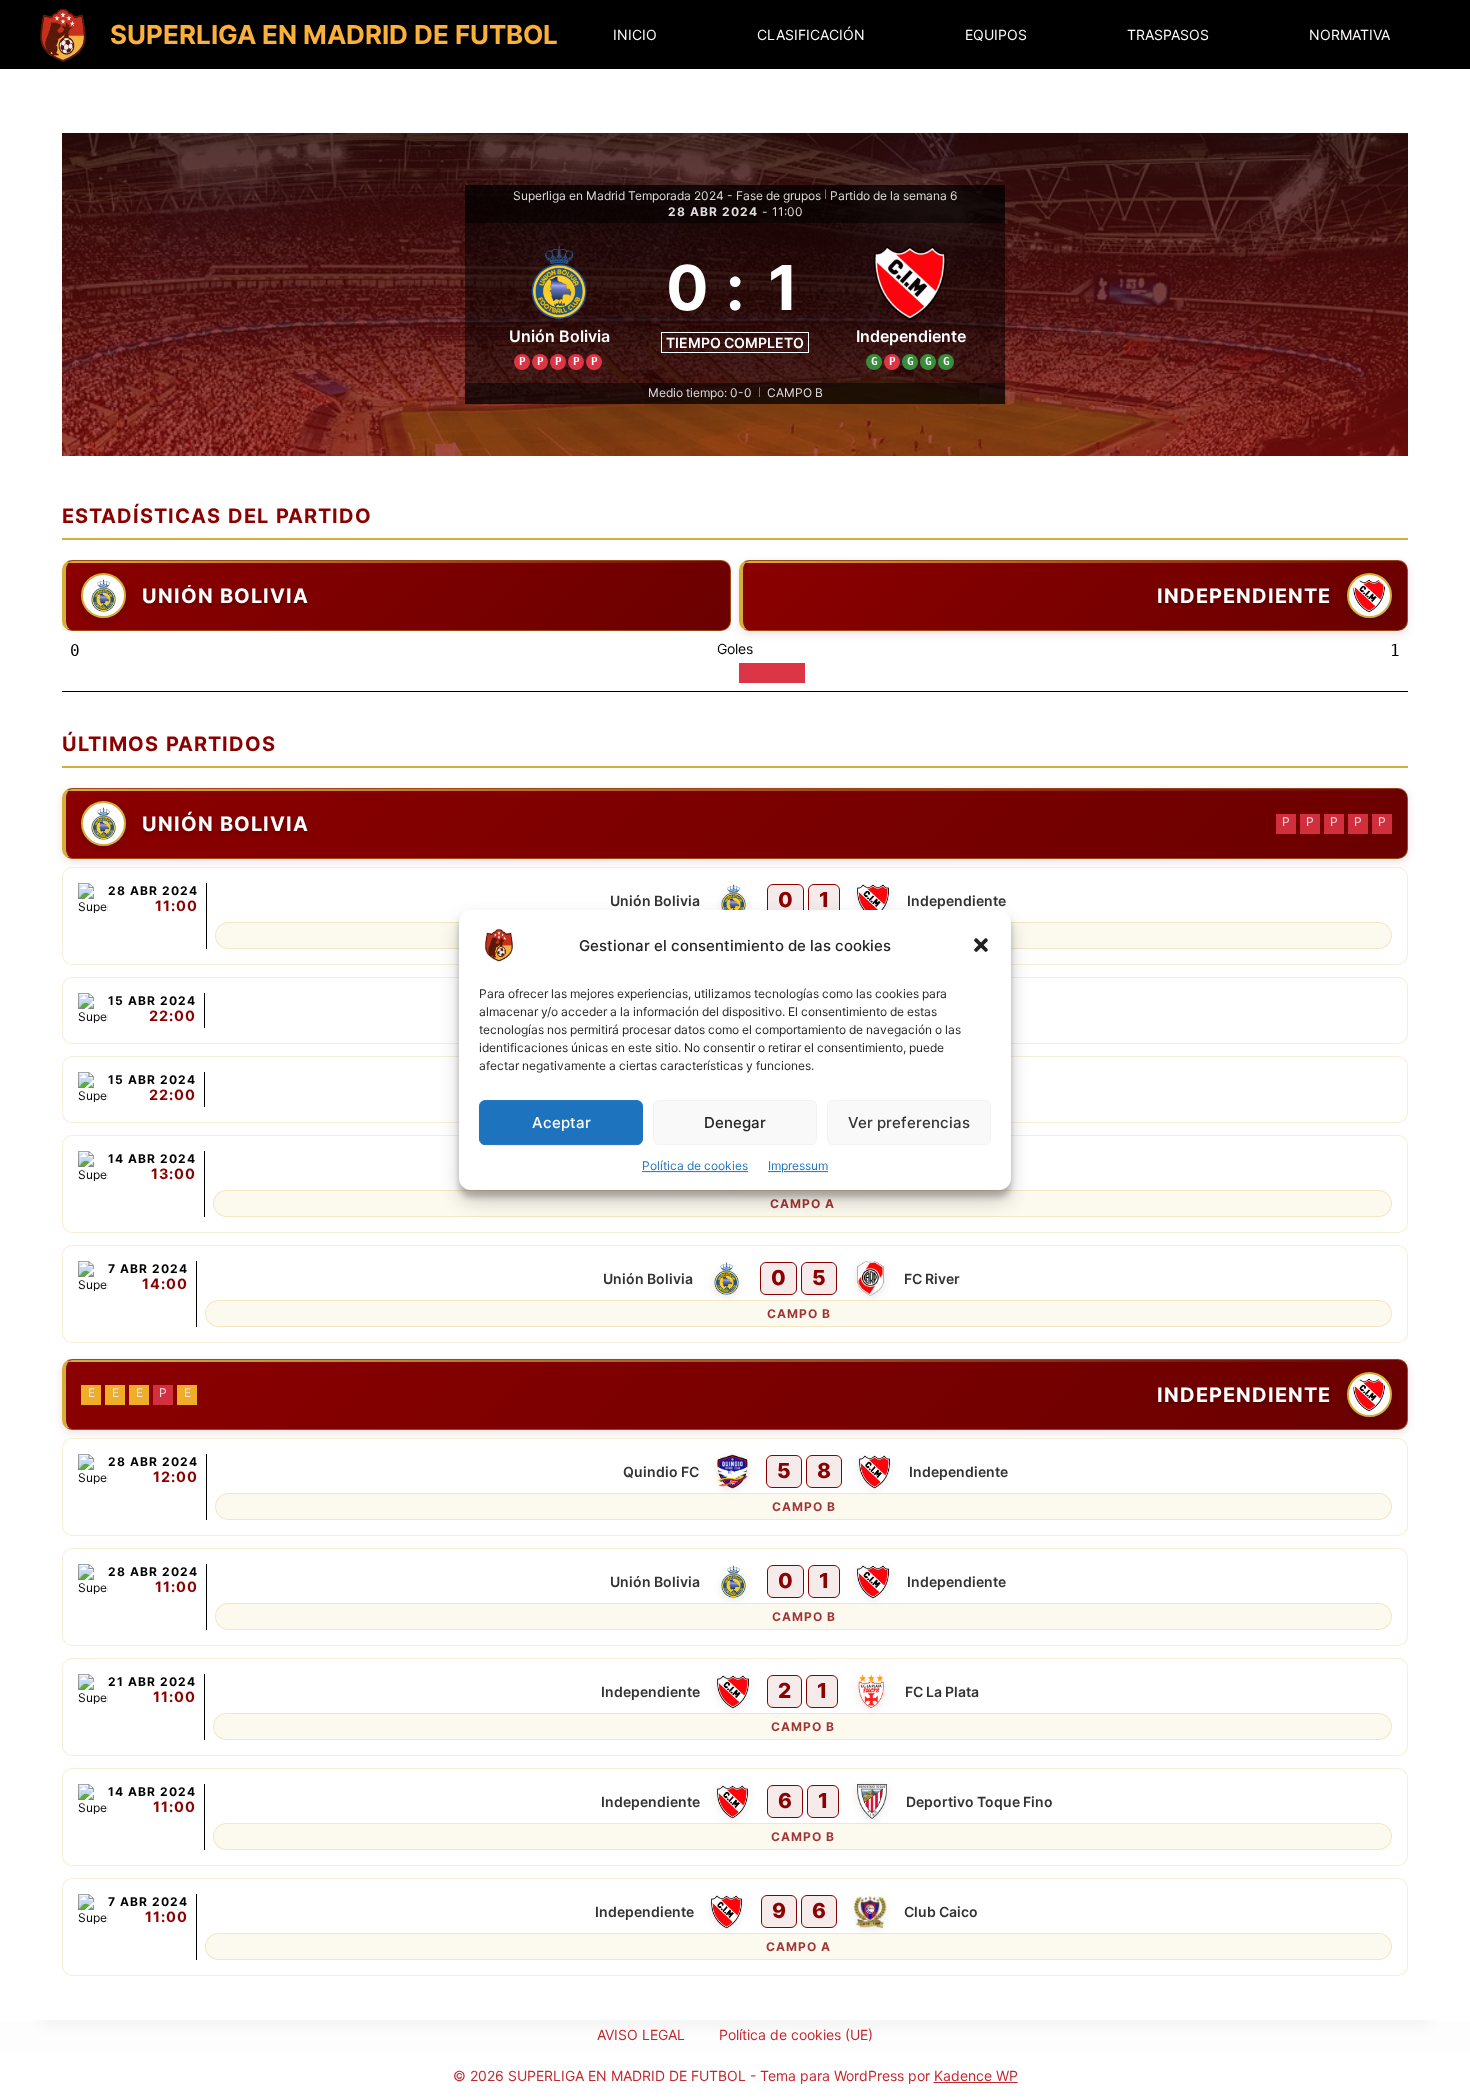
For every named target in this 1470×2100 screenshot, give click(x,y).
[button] (981, 945)
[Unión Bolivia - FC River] (735, 1294)
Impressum (798, 1165)
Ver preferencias (909, 1122)
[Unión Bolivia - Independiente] (735, 1597)
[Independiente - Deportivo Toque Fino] (735, 1817)
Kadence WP (976, 2075)
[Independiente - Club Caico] (735, 1927)
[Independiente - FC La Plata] (735, 1707)
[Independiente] (911, 303)
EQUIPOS (996, 34)
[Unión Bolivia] (559, 303)
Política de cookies (695, 1165)
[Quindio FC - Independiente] (735, 1487)
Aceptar (561, 1122)
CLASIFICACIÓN (811, 34)
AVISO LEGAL (641, 2034)
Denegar (735, 1122)
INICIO (635, 34)
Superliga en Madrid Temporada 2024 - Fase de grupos (667, 195)
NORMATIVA (1349, 34)
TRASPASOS (1168, 34)
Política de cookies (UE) (796, 2034)
